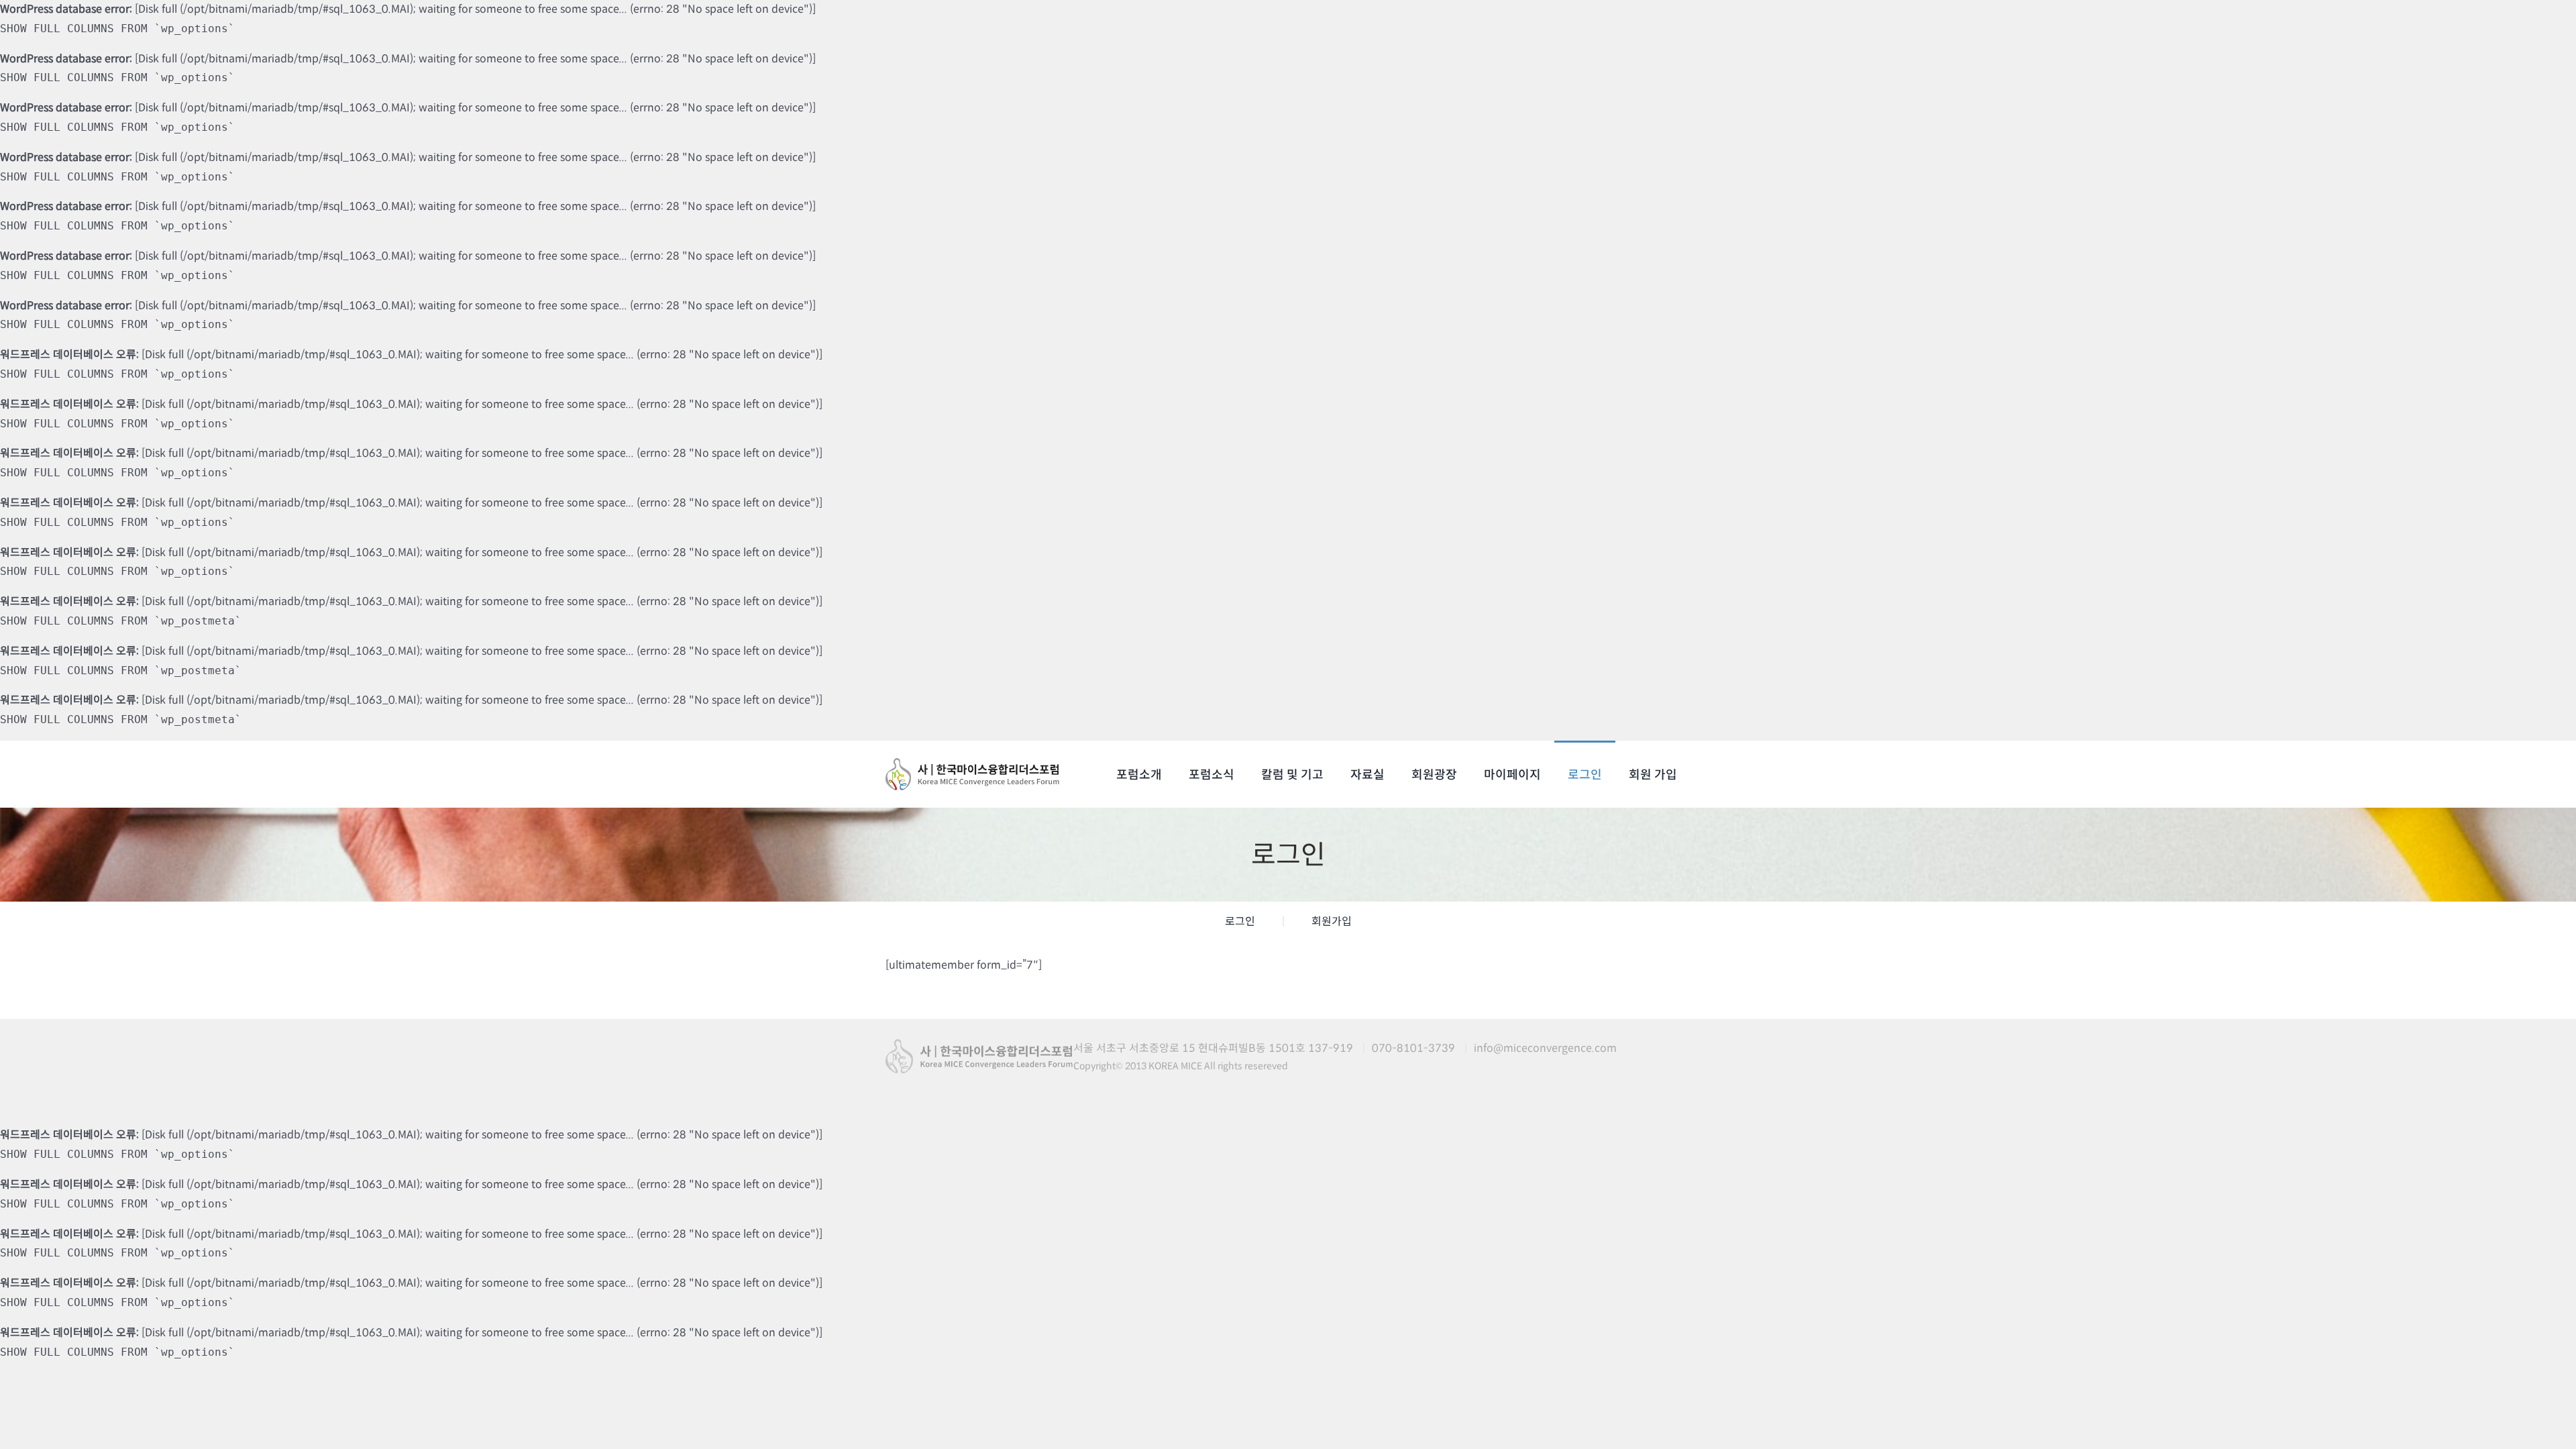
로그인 (1240, 921)
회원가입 (1332, 921)
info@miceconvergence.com (1545, 1048)
